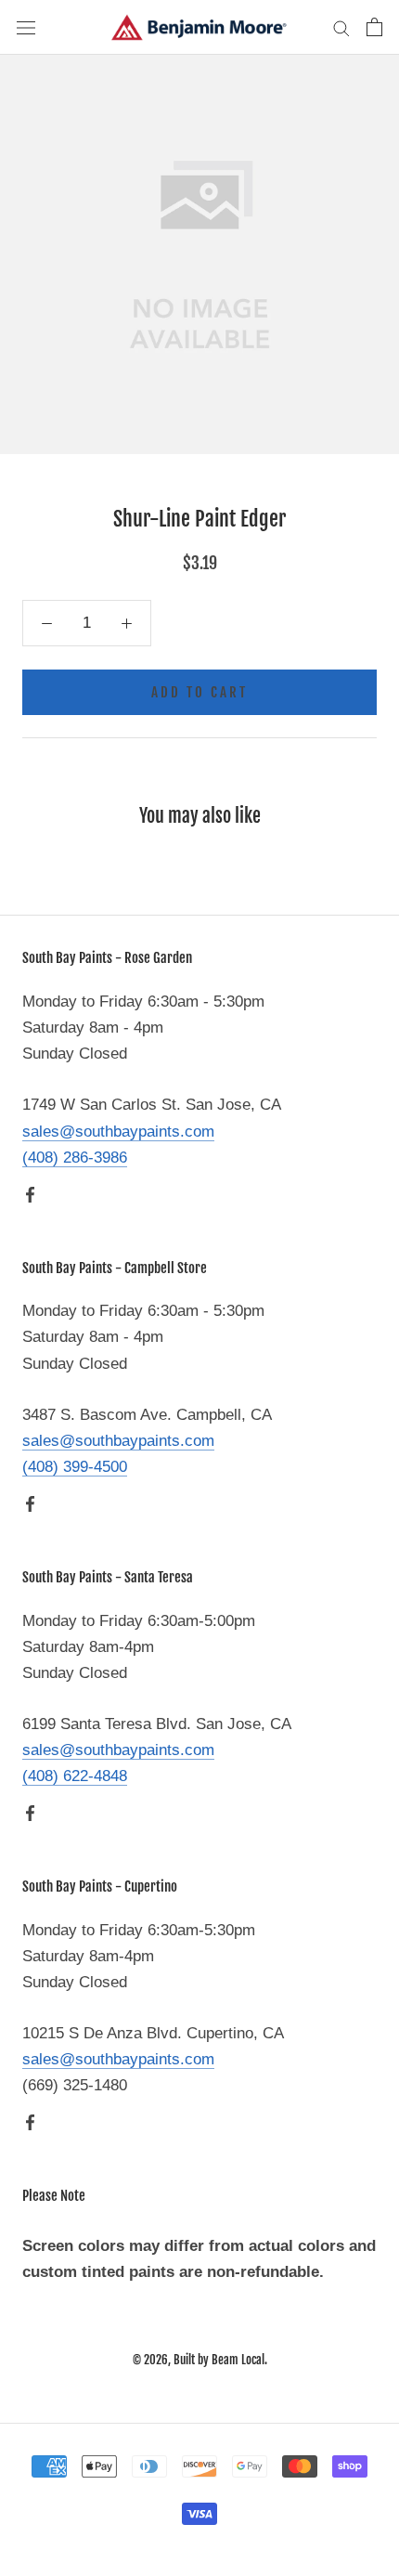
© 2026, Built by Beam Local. (200, 2360)
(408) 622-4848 (75, 1776)
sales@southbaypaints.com (118, 1132)
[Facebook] (30, 1194)
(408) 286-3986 (75, 1158)
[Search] (341, 27)
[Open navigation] (26, 27)
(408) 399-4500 (75, 1467)
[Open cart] (374, 27)
